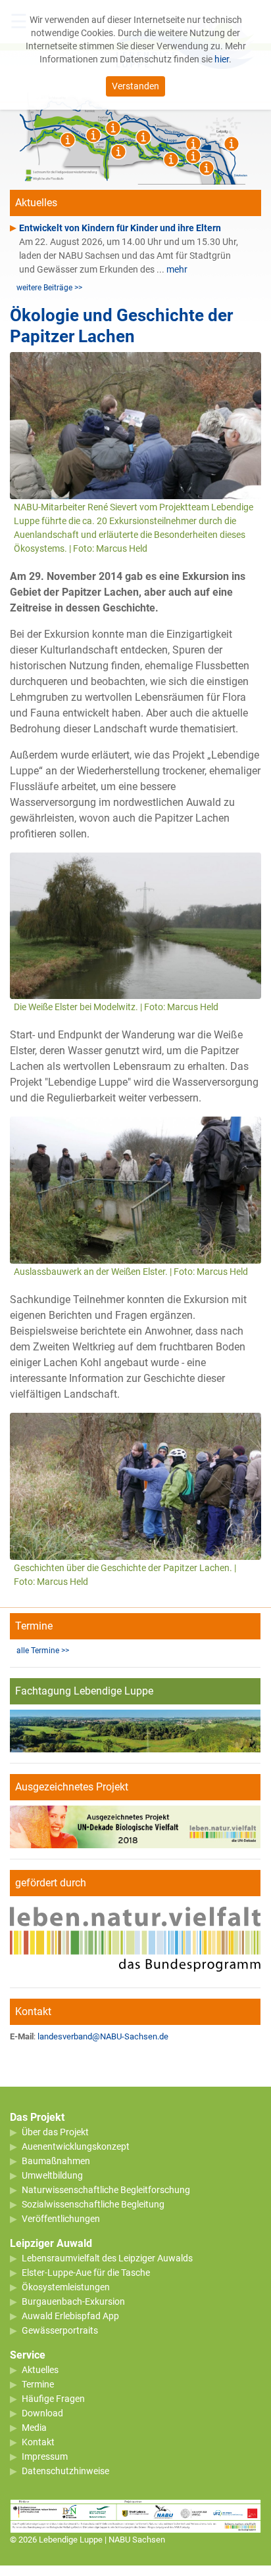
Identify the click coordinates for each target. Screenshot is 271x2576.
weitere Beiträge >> (49, 288)
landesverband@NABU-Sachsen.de (103, 2036)
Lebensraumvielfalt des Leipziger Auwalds (107, 2258)
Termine (38, 2384)
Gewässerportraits (60, 2330)
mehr (177, 269)
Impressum (45, 2456)
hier (222, 59)
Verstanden (135, 86)
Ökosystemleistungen (66, 2287)
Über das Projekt (55, 2132)
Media (34, 2428)
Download (42, 2413)
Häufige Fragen (53, 2399)
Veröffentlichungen (61, 2219)
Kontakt (38, 2442)
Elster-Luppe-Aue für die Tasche (86, 2273)
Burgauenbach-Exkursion (73, 2301)
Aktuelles (40, 2370)
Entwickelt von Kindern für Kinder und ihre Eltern (120, 228)
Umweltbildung (52, 2175)
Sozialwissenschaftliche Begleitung (93, 2204)
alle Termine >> (43, 1651)
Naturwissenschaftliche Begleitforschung (106, 2190)
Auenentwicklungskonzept (76, 2146)
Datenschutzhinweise (65, 2471)
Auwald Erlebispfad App (70, 2316)
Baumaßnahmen (56, 2161)
